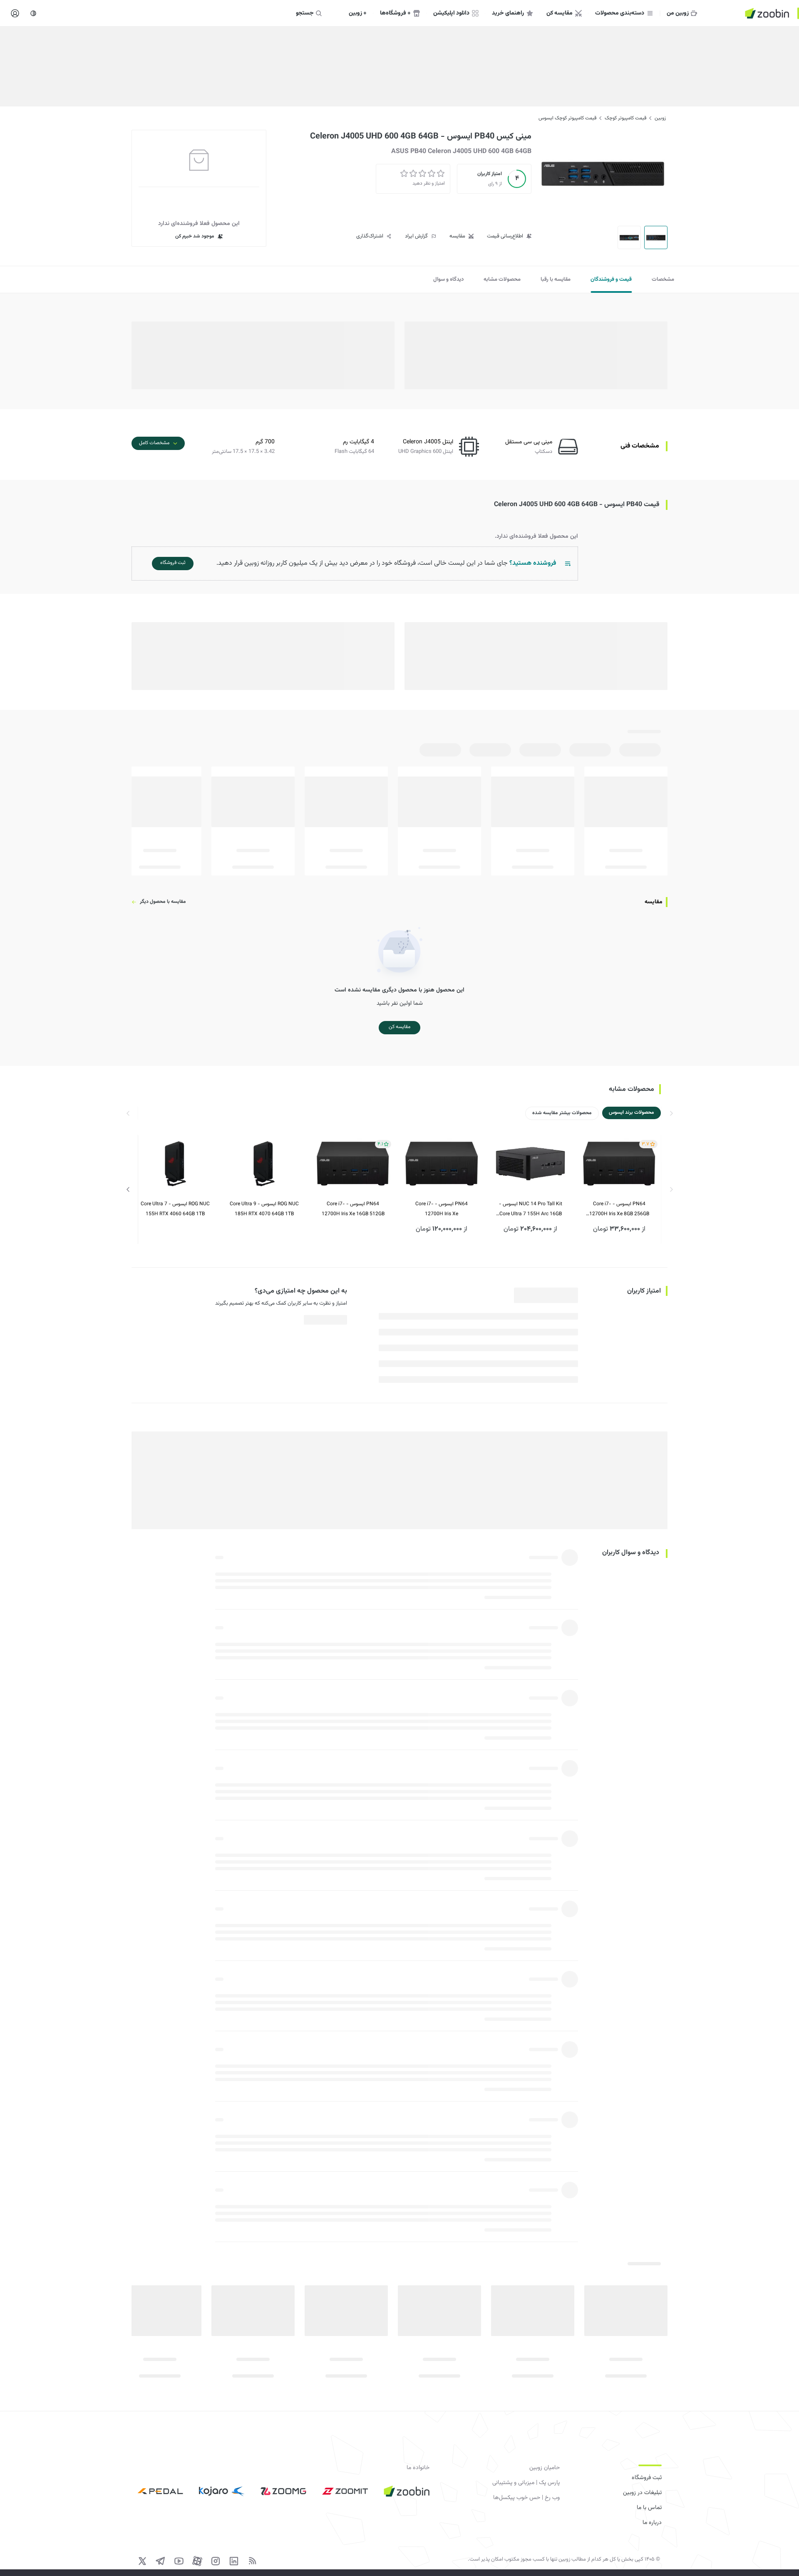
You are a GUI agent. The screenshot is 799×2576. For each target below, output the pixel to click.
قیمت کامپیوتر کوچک (625, 118)
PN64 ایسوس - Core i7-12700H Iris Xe (442, 1209)
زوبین (660, 118)
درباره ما (652, 2523)
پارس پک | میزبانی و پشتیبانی (526, 2483)
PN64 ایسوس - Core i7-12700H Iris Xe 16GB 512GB (353, 1209)
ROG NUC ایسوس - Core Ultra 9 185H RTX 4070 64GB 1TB (264, 1209)
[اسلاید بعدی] (128, 1189)
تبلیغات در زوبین (642, 2493)
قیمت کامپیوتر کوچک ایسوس (567, 118)
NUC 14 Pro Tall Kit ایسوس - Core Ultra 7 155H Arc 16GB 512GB (531, 1210)
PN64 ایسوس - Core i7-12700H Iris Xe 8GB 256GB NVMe (619, 1210)
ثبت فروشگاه (647, 2478)
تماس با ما (649, 2508)
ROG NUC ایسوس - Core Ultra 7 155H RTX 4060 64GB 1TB (175, 1209)
